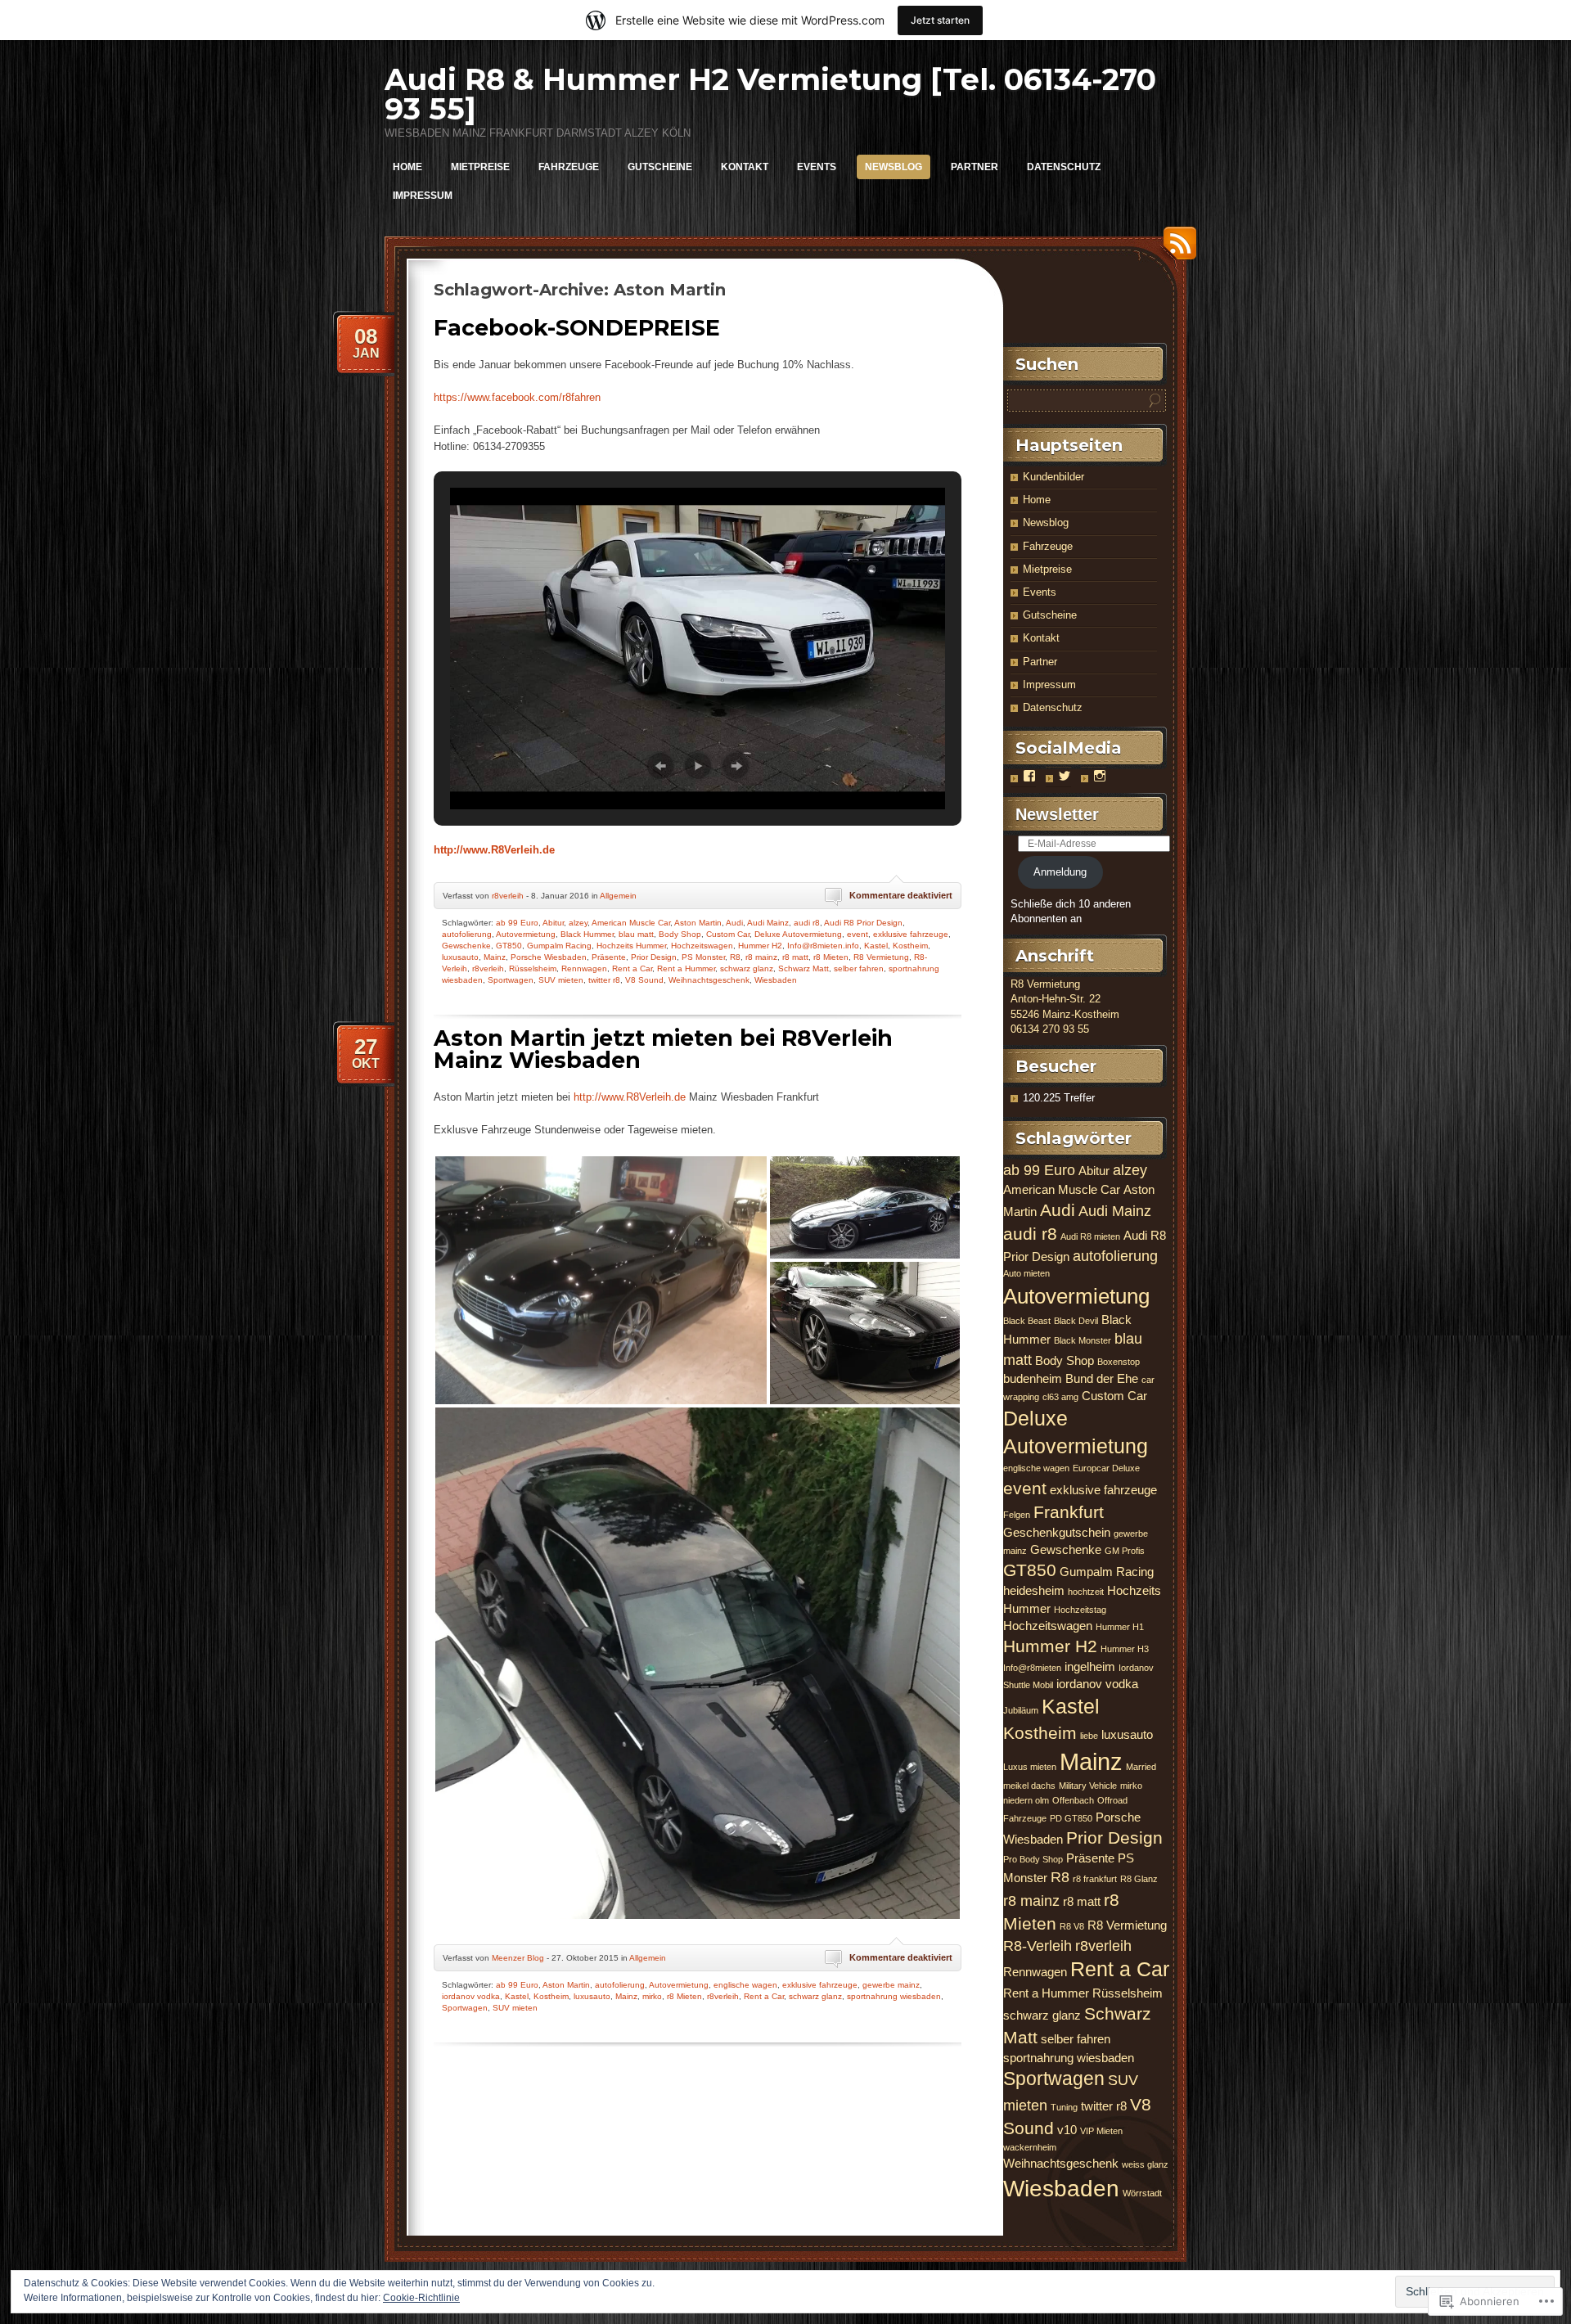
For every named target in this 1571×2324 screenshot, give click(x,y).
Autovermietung (526, 934)
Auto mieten (1026, 1273)
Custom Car (728, 934)
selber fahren (859, 968)
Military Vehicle (1088, 1786)
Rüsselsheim (533, 968)
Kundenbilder (1053, 477)
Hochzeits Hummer (631, 946)
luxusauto (460, 957)
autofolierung (467, 934)
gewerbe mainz (891, 1985)
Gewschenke (466, 946)
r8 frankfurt (1095, 1879)
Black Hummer (587, 934)
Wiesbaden (776, 980)
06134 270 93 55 (1050, 1029)
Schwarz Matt (804, 968)
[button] (660, 766)
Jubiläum (1021, 1710)
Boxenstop (1119, 1362)
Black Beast (1027, 1321)
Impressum (423, 196)
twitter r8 (604, 980)
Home (407, 167)
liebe (1089, 1736)
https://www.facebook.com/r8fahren (517, 397)
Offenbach (1073, 1800)
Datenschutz (1064, 167)
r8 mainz (761, 957)
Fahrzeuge (569, 167)
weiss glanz (1145, 2164)
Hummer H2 (760, 946)
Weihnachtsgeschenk (709, 980)
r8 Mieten (831, 957)
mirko (652, 1996)
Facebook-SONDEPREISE (577, 328)
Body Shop (680, 934)
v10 (1067, 2130)
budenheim (1033, 1378)
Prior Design (654, 957)
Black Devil (1076, 1321)
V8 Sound (644, 980)
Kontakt (745, 167)
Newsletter (1057, 814)
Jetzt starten (940, 20)
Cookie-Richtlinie (421, 2298)
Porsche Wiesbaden (549, 957)
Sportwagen (511, 980)
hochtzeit (1086, 1592)
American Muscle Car (631, 923)
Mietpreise (480, 167)
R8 (735, 957)
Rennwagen (584, 968)
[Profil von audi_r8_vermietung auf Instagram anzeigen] (1100, 776)
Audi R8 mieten (1090, 1236)
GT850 (509, 946)
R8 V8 (1072, 1926)
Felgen (1017, 1515)
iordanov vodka (471, 1996)
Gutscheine (660, 167)
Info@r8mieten (1032, 1668)
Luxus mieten (1030, 1767)
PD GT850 (1071, 1818)
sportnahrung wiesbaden (894, 1996)
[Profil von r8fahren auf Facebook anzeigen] (1029, 776)
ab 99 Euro (517, 923)
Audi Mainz (768, 923)
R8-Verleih (1038, 1946)
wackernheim (1030, 2147)
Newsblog (894, 167)
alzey (578, 923)
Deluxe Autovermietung (798, 934)
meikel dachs (1029, 1786)
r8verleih (508, 896)
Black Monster (1083, 1340)
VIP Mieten (1101, 2131)
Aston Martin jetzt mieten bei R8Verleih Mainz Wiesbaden (663, 1049)
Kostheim (910, 946)
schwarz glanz (747, 968)
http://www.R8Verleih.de (494, 850)
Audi (734, 923)
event (858, 934)
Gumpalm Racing (559, 946)
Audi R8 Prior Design (863, 923)
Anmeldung (1060, 872)
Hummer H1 (1120, 1627)
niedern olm (1026, 1800)
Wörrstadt (1142, 2193)
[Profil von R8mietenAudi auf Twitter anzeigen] (1065, 776)
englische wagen (745, 1985)
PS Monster (703, 957)
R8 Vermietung (881, 957)
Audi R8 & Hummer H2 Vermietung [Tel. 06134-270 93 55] (770, 94)
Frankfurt (1069, 1512)
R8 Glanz (1139, 1879)
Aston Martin (698, 923)
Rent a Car (632, 968)
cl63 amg (1060, 1397)
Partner (975, 167)
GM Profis (1125, 1551)
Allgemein (618, 896)
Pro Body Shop (1033, 1859)
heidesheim (1034, 1590)
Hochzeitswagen (702, 946)
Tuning (1064, 2107)
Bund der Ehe (1102, 1378)
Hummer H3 (1125, 1649)
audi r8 (807, 923)
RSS (1176, 249)
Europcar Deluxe (1106, 1468)
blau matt (636, 934)
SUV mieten (561, 980)
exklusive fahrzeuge (911, 934)
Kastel (876, 946)
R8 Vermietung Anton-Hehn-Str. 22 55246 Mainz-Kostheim (1065, 999)
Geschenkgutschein (1057, 1532)
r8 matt (795, 957)
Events (817, 167)
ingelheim (1090, 1666)
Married (1141, 1767)
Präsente (609, 957)
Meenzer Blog (518, 1958)
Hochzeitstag (1080, 1610)
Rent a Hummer (686, 968)
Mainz (495, 957)
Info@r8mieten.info (823, 946)
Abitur (553, 923)
